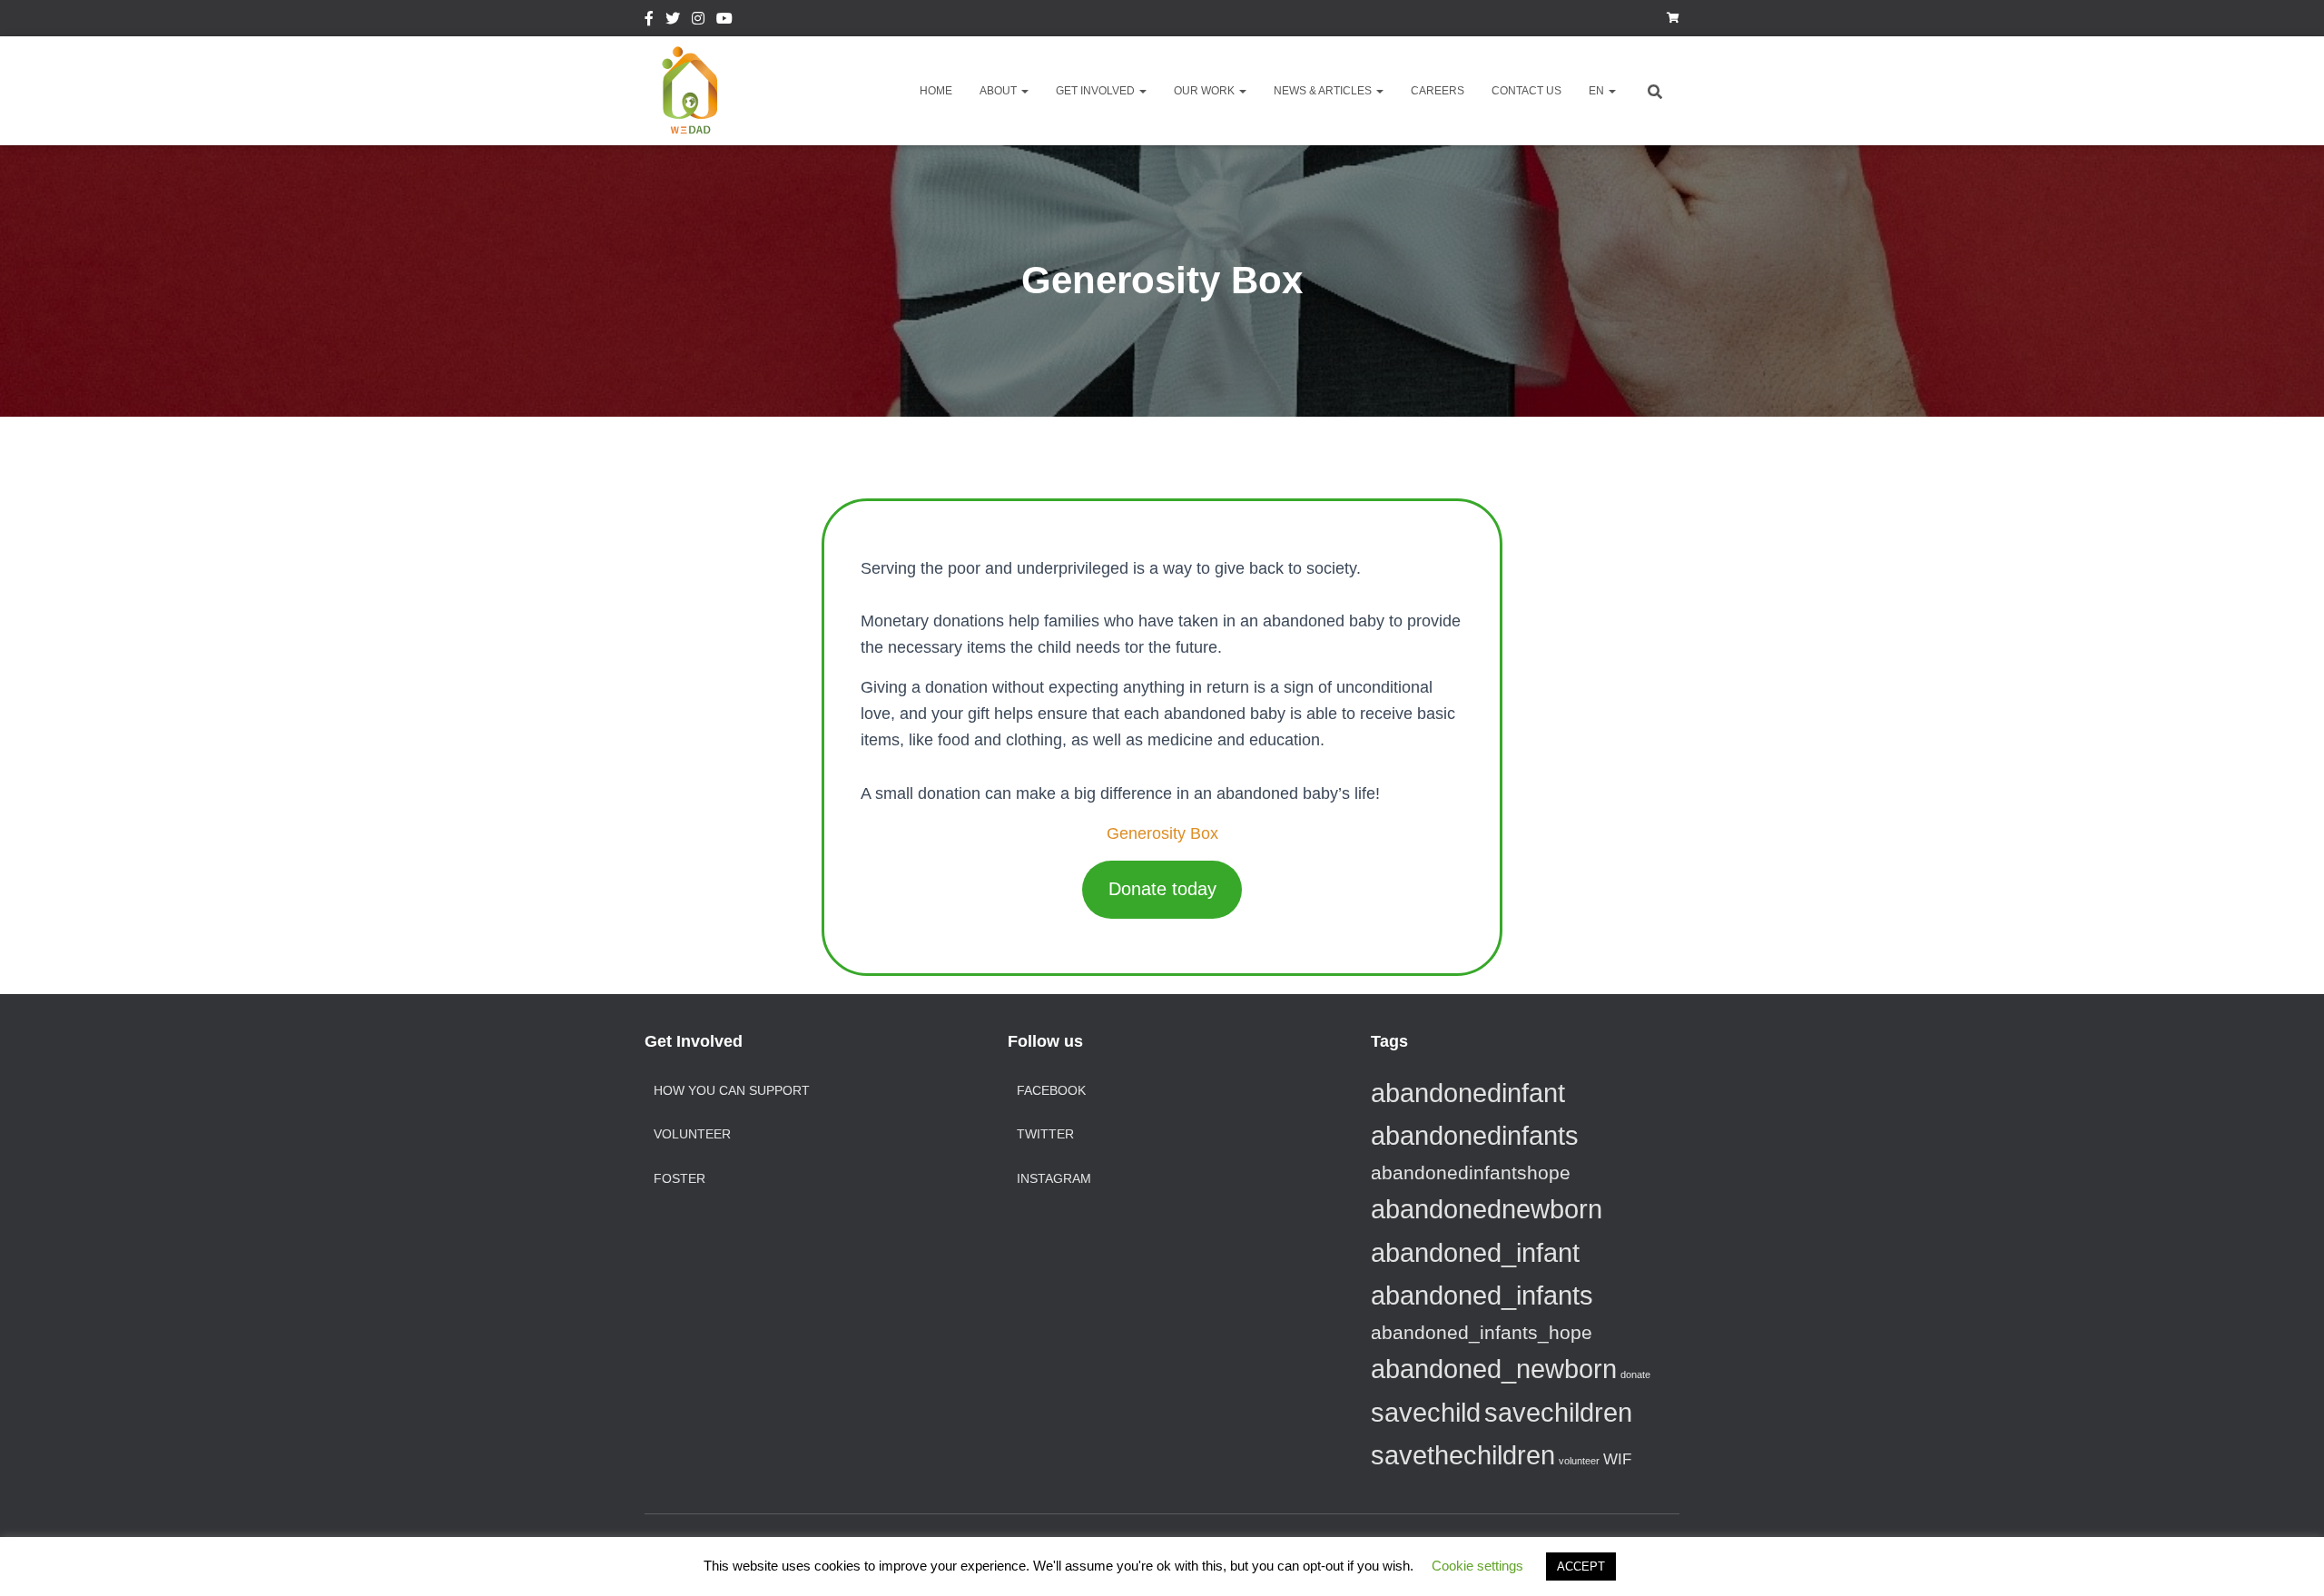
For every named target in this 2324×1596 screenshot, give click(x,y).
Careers (1438, 91)
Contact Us (1526, 91)
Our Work (1206, 91)
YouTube (724, 21)
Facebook (649, 21)
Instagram (698, 21)
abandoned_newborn (1494, 1369)
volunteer (1579, 1461)
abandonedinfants (1475, 1135)
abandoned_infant (1475, 1252)
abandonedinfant (1468, 1093)
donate (1635, 1374)
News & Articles (1324, 91)
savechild (1426, 1412)
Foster (679, 1178)
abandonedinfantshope (1471, 1172)
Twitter (673, 21)
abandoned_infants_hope (1482, 1332)
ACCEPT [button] (1581, 1566)
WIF (1617, 1459)
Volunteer (692, 1134)
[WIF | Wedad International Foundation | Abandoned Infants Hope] (690, 91)
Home (936, 91)
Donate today (1162, 889)
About (1000, 91)
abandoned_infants (1482, 1295)
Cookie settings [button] (1477, 1566)
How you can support (732, 1090)
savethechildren (1463, 1455)
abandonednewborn (1487, 1209)
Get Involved (1097, 91)
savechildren (1558, 1412)
